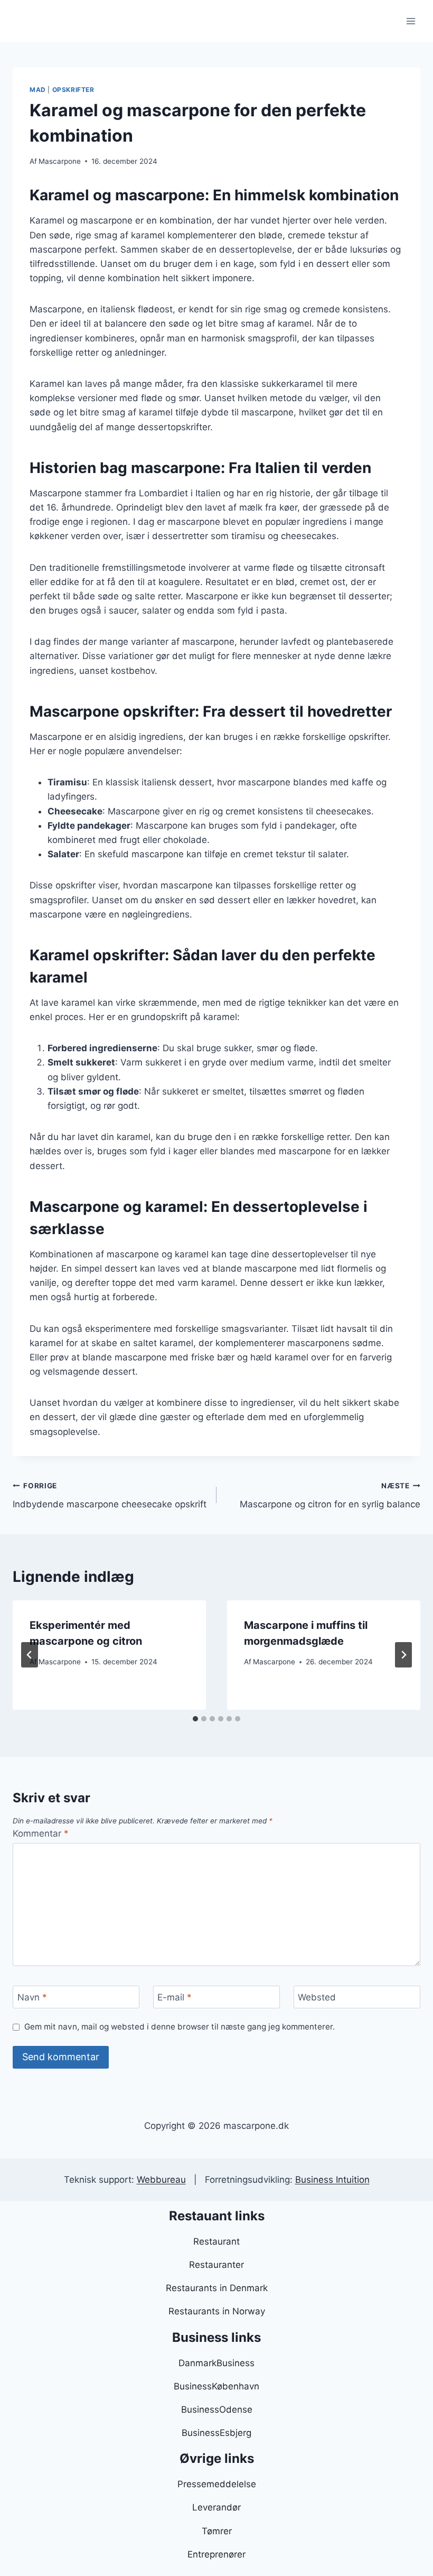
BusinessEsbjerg (216, 2433)
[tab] (195, 1719)
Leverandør (216, 2507)
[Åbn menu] (411, 21)
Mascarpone (60, 161)
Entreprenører (216, 2554)
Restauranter (216, 2265)
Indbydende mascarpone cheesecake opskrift (110, 1495)
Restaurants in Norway (217, 2311)
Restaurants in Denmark (217, 2288)
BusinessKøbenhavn (216, 2386)
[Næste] (403, 1655)
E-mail (175, 1997)
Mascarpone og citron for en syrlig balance (330, 1495)
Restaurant (216, 2241)
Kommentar (41, 1833)
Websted (317, 1997)
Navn (32, 1997)
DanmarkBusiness (216, 2363)
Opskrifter (73, 90)
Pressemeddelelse (217, 2484)
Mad (38, 90)
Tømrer (217, 2531)
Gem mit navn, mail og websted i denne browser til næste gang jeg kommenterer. (180, 2027)
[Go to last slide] (30, 1655)
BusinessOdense (217, 2410)
